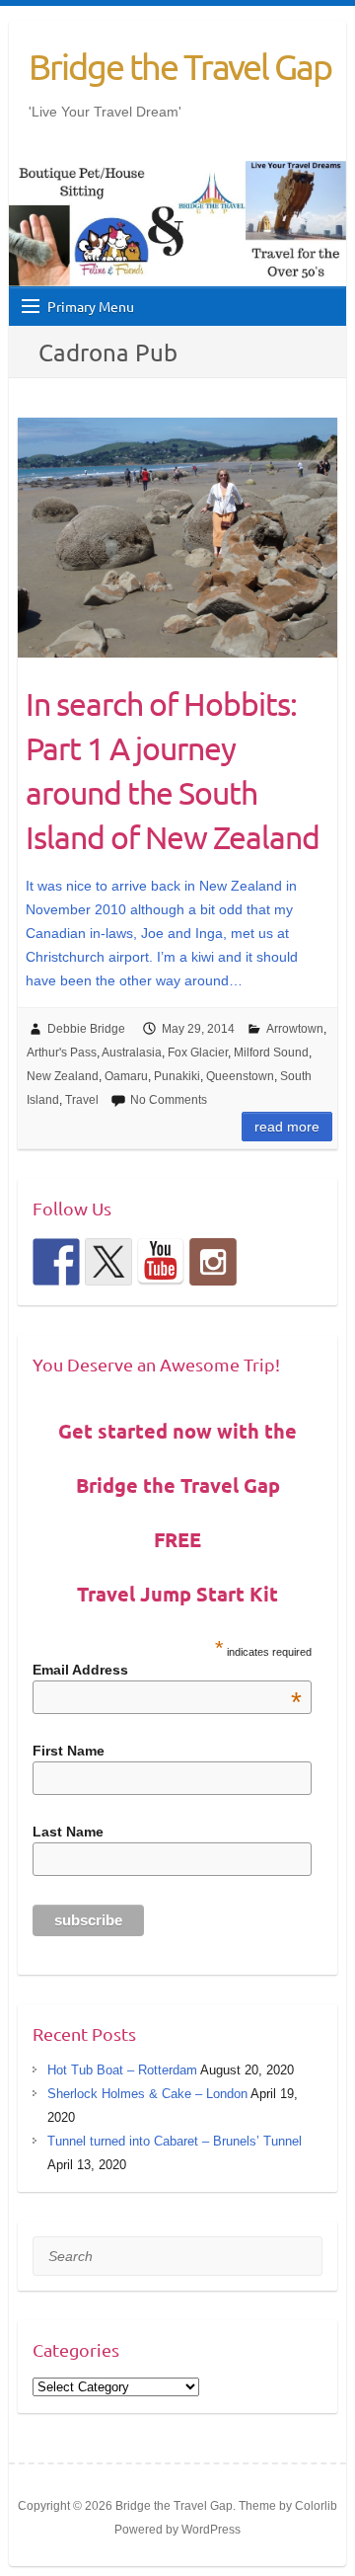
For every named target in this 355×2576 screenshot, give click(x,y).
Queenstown (240, 1076)
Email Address (167, 1670)
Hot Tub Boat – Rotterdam (122, 2070)
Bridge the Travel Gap (180, 66)
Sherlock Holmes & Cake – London (147, 2094)
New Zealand (63, 1076)
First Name (69, 1751)
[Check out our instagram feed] (213, 1262)
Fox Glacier (198, 1053)
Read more (287, 1127)
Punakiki (177, 1076)
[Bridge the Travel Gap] (56, 1262)
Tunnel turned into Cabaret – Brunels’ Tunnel (175, 2141)
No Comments (169, 1100)
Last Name (68, 1832)
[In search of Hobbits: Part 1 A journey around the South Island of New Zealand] (178, 538)
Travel (82, 1100)
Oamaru (126, 1076)
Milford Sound (271, 1053)
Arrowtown (295, 1029)
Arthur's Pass (62, 1053)
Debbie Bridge (86, 1029)
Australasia (132, 1053)
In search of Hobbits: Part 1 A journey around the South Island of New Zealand (173, 770)
